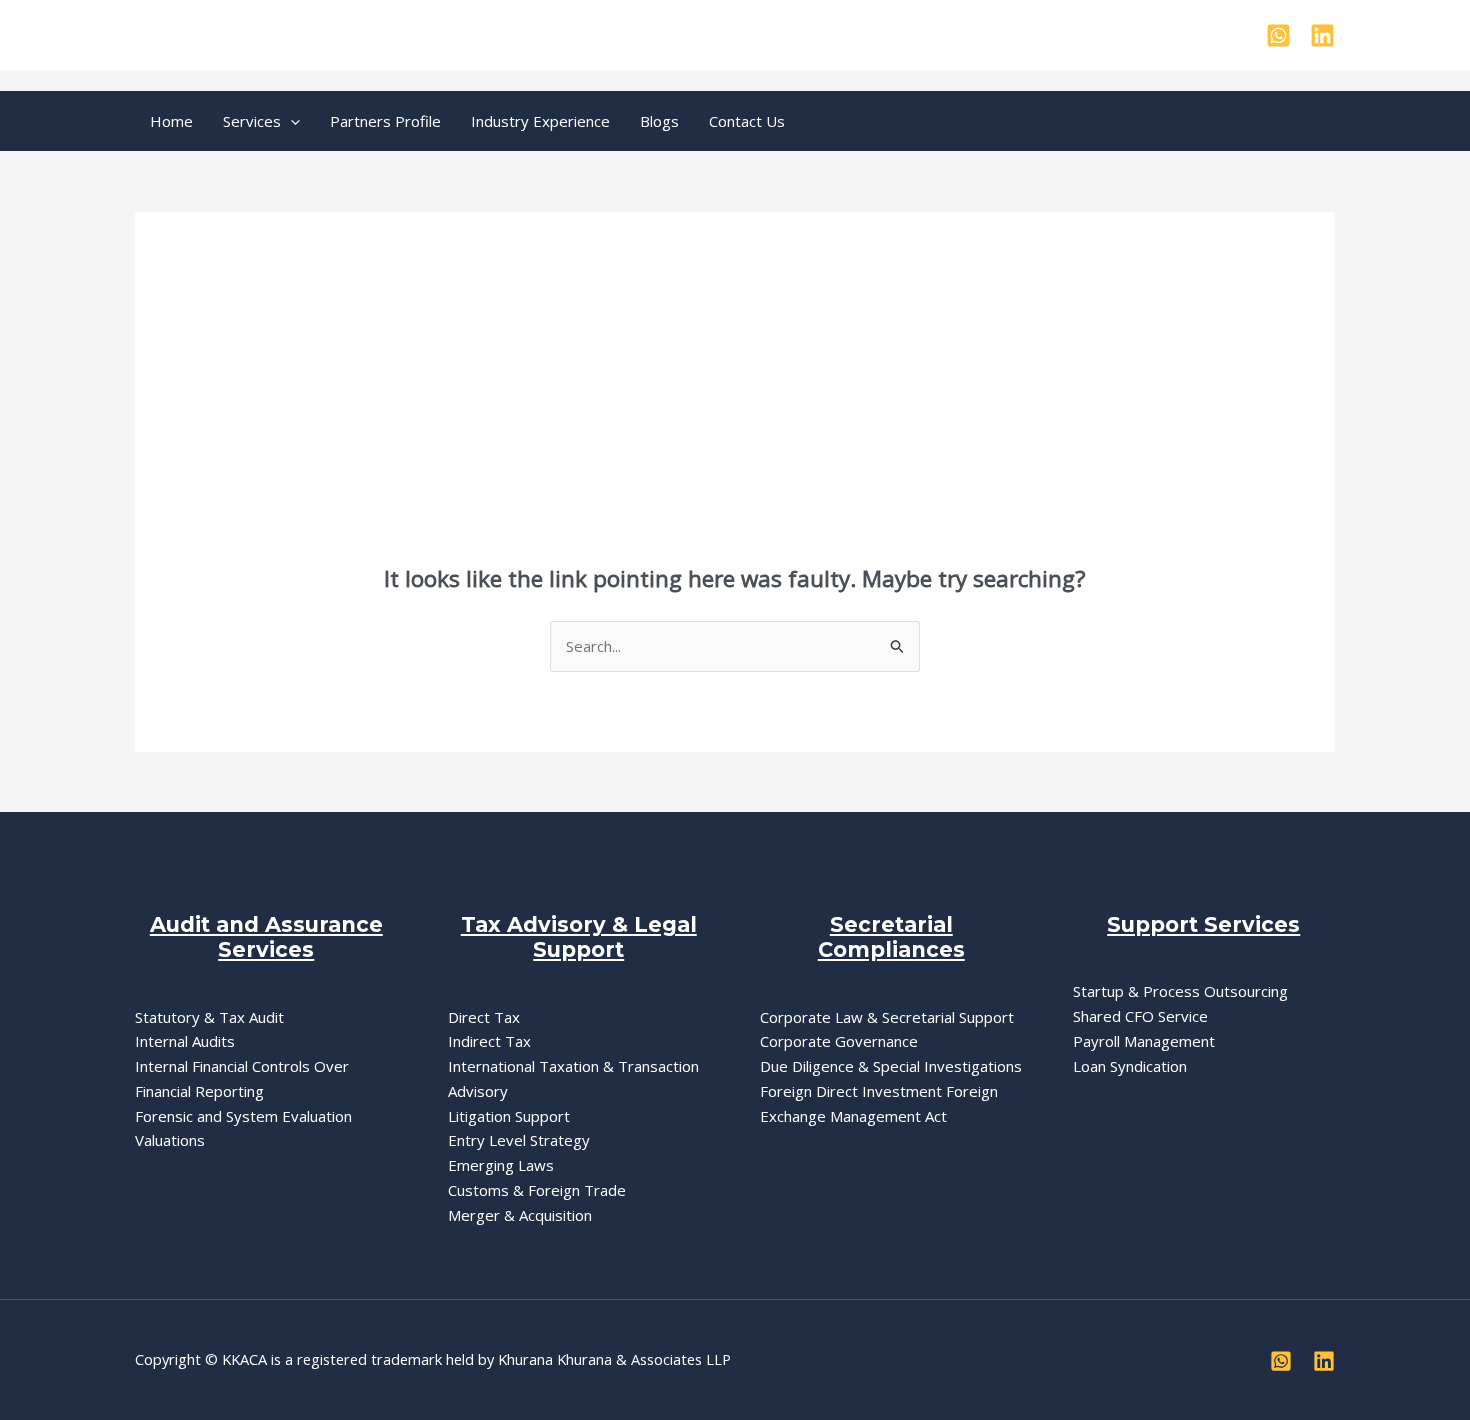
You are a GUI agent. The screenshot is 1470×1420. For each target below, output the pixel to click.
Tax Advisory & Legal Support (579, 937)
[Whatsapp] (1278, 35)
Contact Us (747, 121)
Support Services (1203, 924)
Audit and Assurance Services (266, 937)
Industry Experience (540, 121)
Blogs (659, 121)
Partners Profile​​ (385, 121)
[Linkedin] (1322, 35)
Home (171, 121)
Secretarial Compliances (891, 937)
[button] (290, 121)
